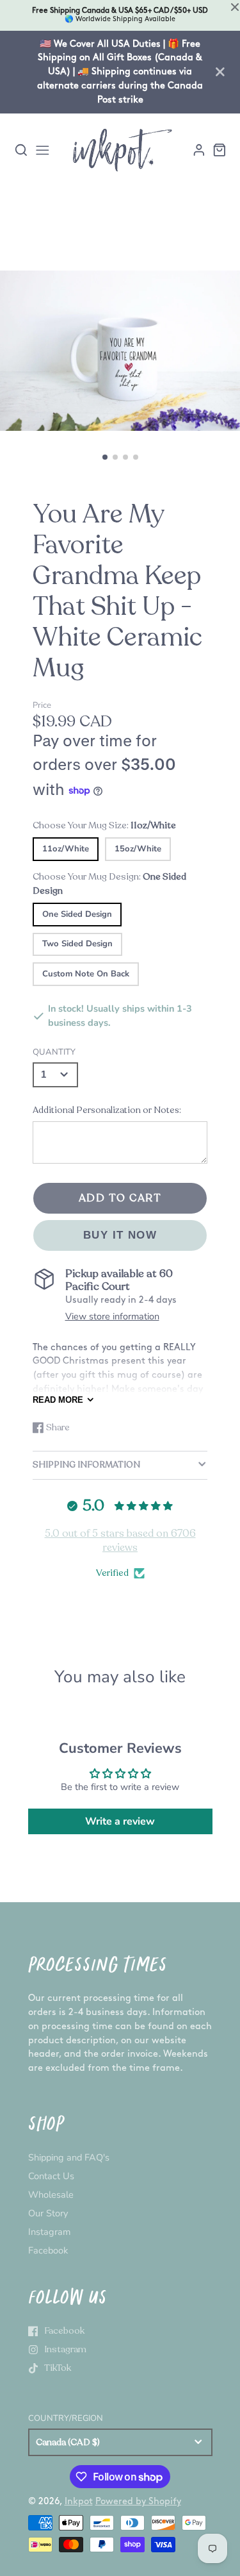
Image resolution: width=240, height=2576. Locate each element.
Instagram (49, 2232)
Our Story (48, 2213)
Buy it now (120, 1235)
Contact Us (51, 2176)
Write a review (120, 1821)
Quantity (54, 1052)
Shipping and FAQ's (69, 2157)
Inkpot (79, 2501)
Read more (58, 1400)
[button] (105, 457)
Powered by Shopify (138, 2501)
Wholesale (51, 2195)
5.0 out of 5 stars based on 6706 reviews (120, 1541)
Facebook (48, 2250)
